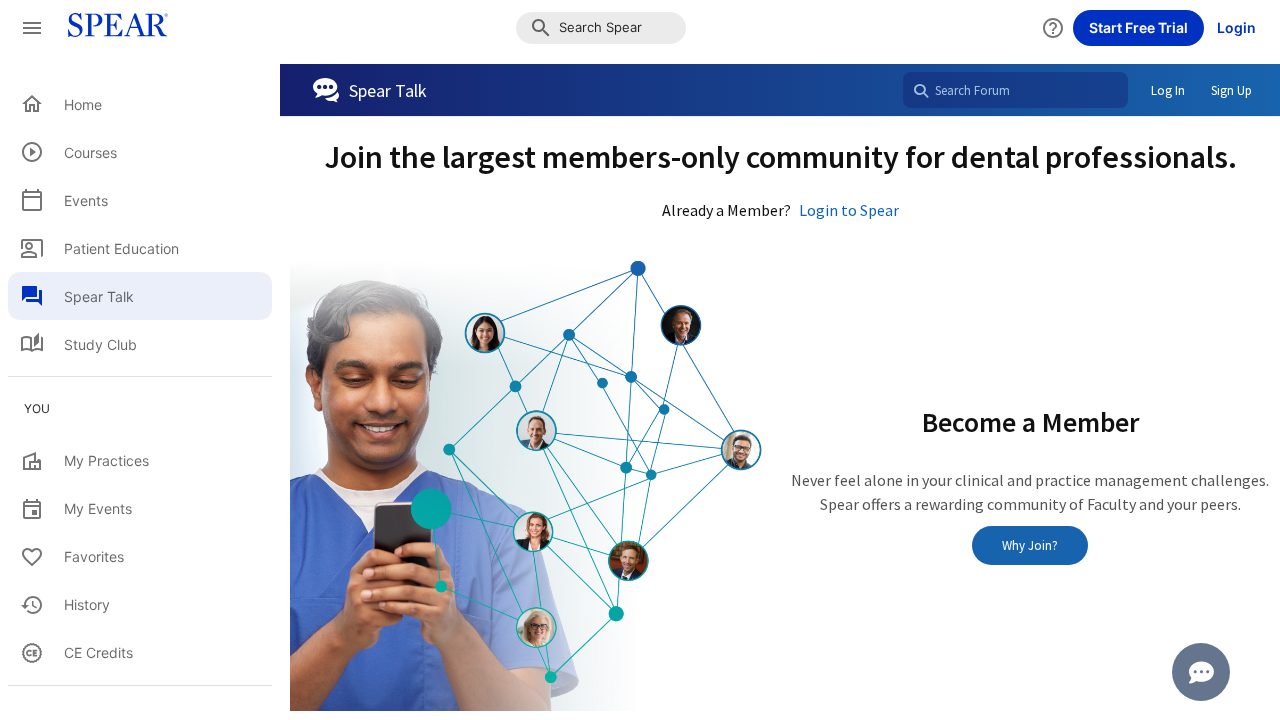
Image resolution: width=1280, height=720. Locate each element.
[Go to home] (112, 28)
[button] (601, 28)
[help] (1053, 28)
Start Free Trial (1138, 27)
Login (1236, 27)
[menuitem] (140, 104)
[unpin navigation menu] (32, 28)
